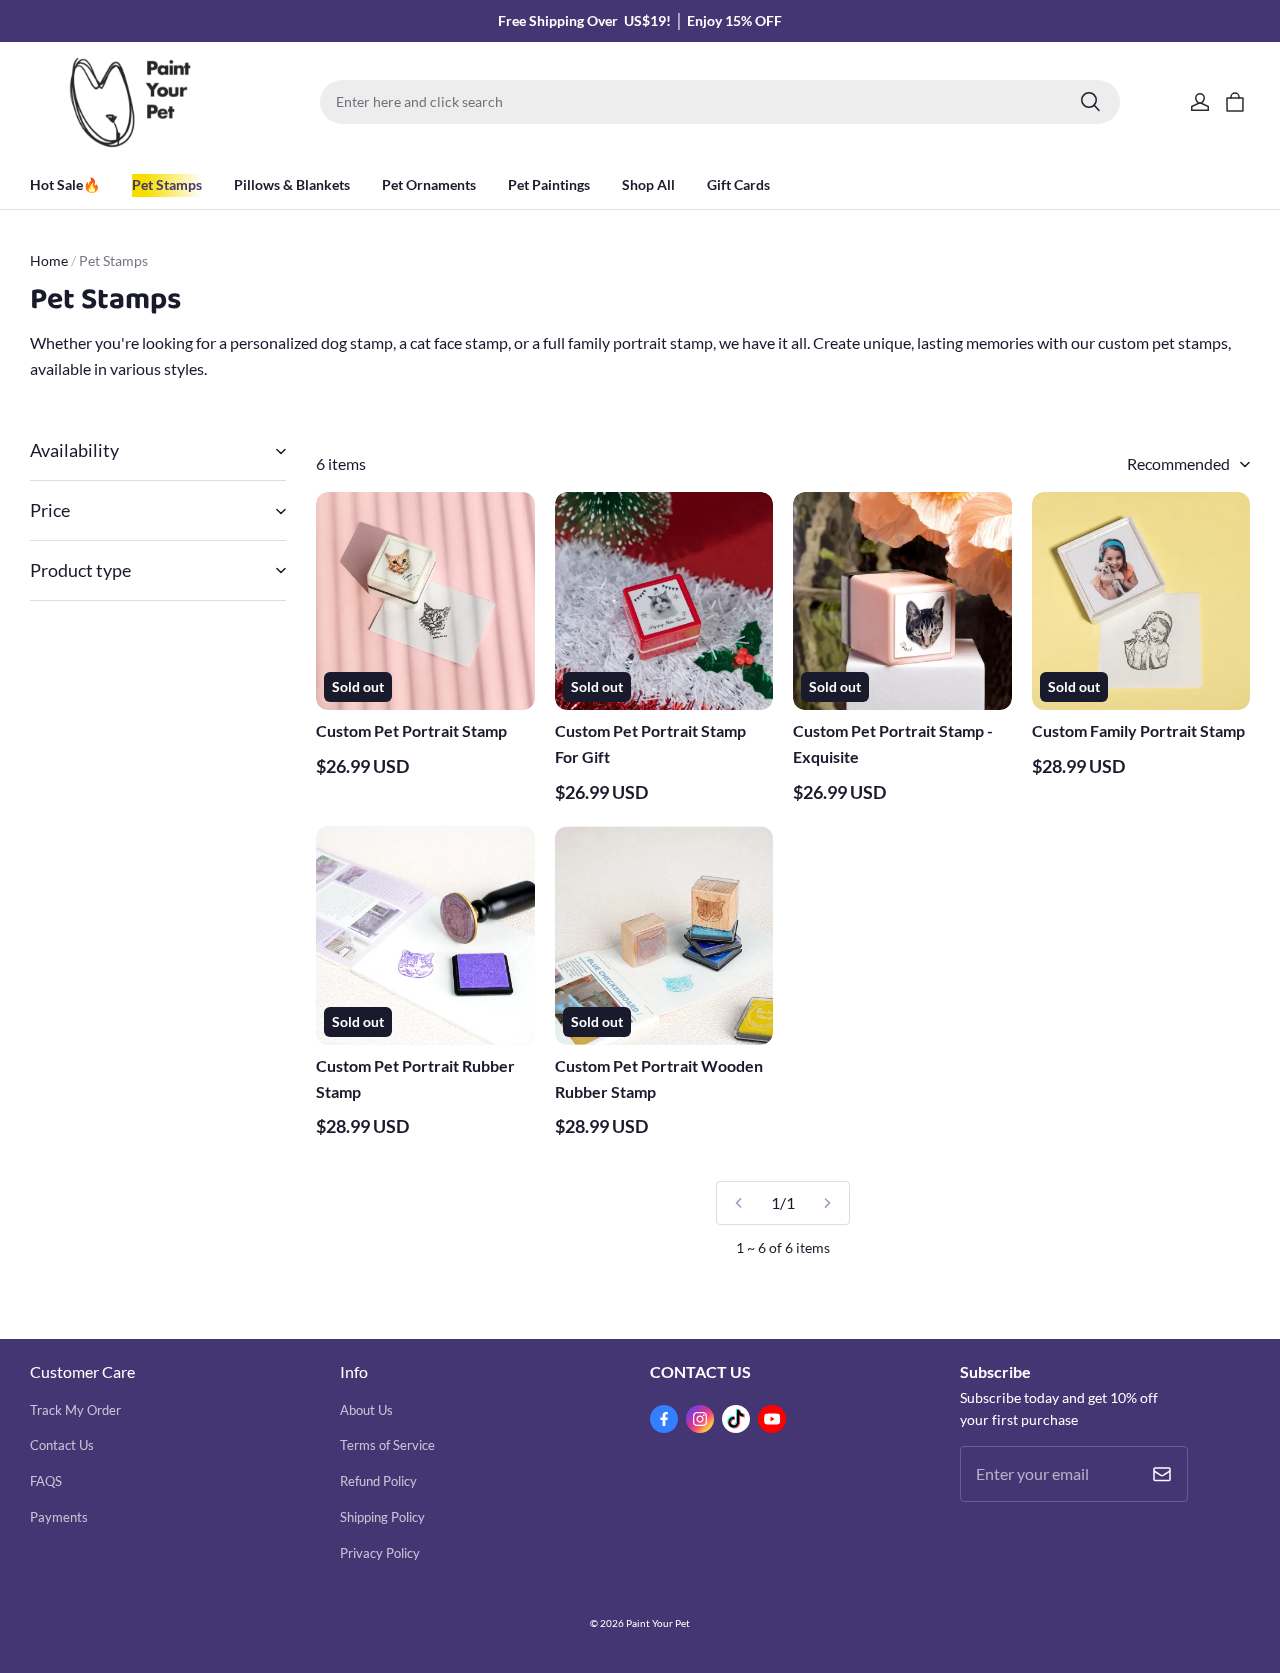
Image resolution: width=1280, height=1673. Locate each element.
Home (49, 260)
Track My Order (75, 1410)
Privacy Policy (380, 1553)
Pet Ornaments (429, 184)
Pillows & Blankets (292, 184)
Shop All (648, 184)
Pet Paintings (549, 184)
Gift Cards (738, 184)
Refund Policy (378, 1481)
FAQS (46, 1481)
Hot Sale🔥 (65, 184)
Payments (59, 1517)
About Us (366, 1410)
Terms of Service (387, 1445)
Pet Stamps (167, 184)
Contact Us (62, 1445)
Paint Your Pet (658, 1623)
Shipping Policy (382, 1517)
